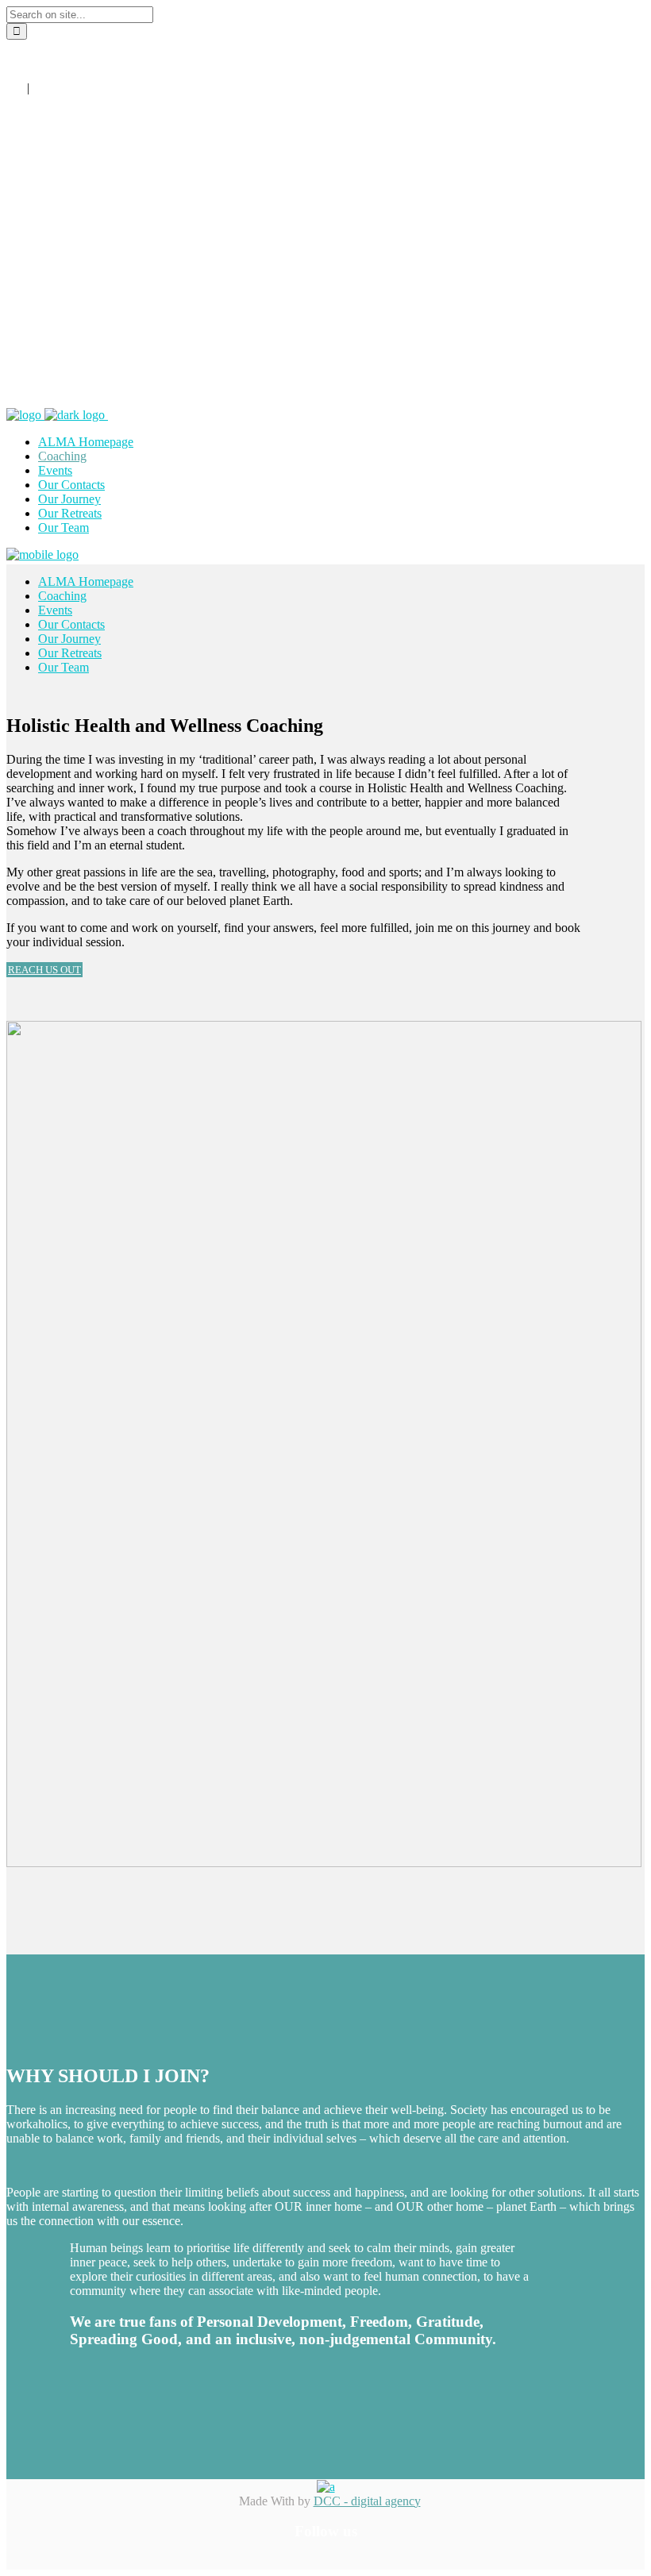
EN (15, 88)
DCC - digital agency (367, 2501)
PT (40, 88)
